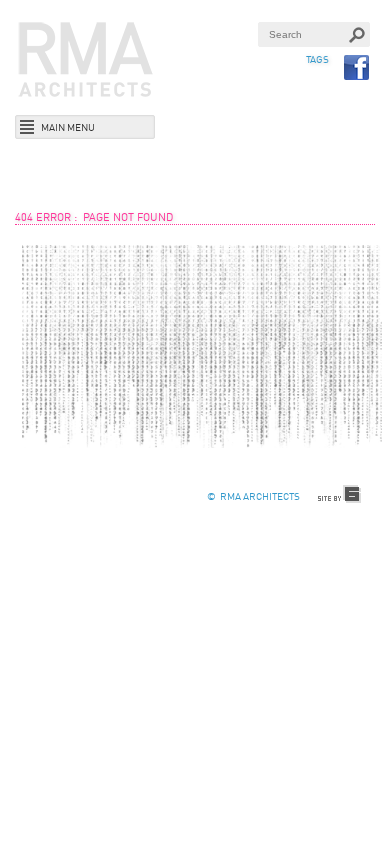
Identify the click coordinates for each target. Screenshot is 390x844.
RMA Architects (86, 60)
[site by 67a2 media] (340, 494)
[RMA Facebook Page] (357, 67)
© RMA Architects (253, 497)
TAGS (317, 60)
